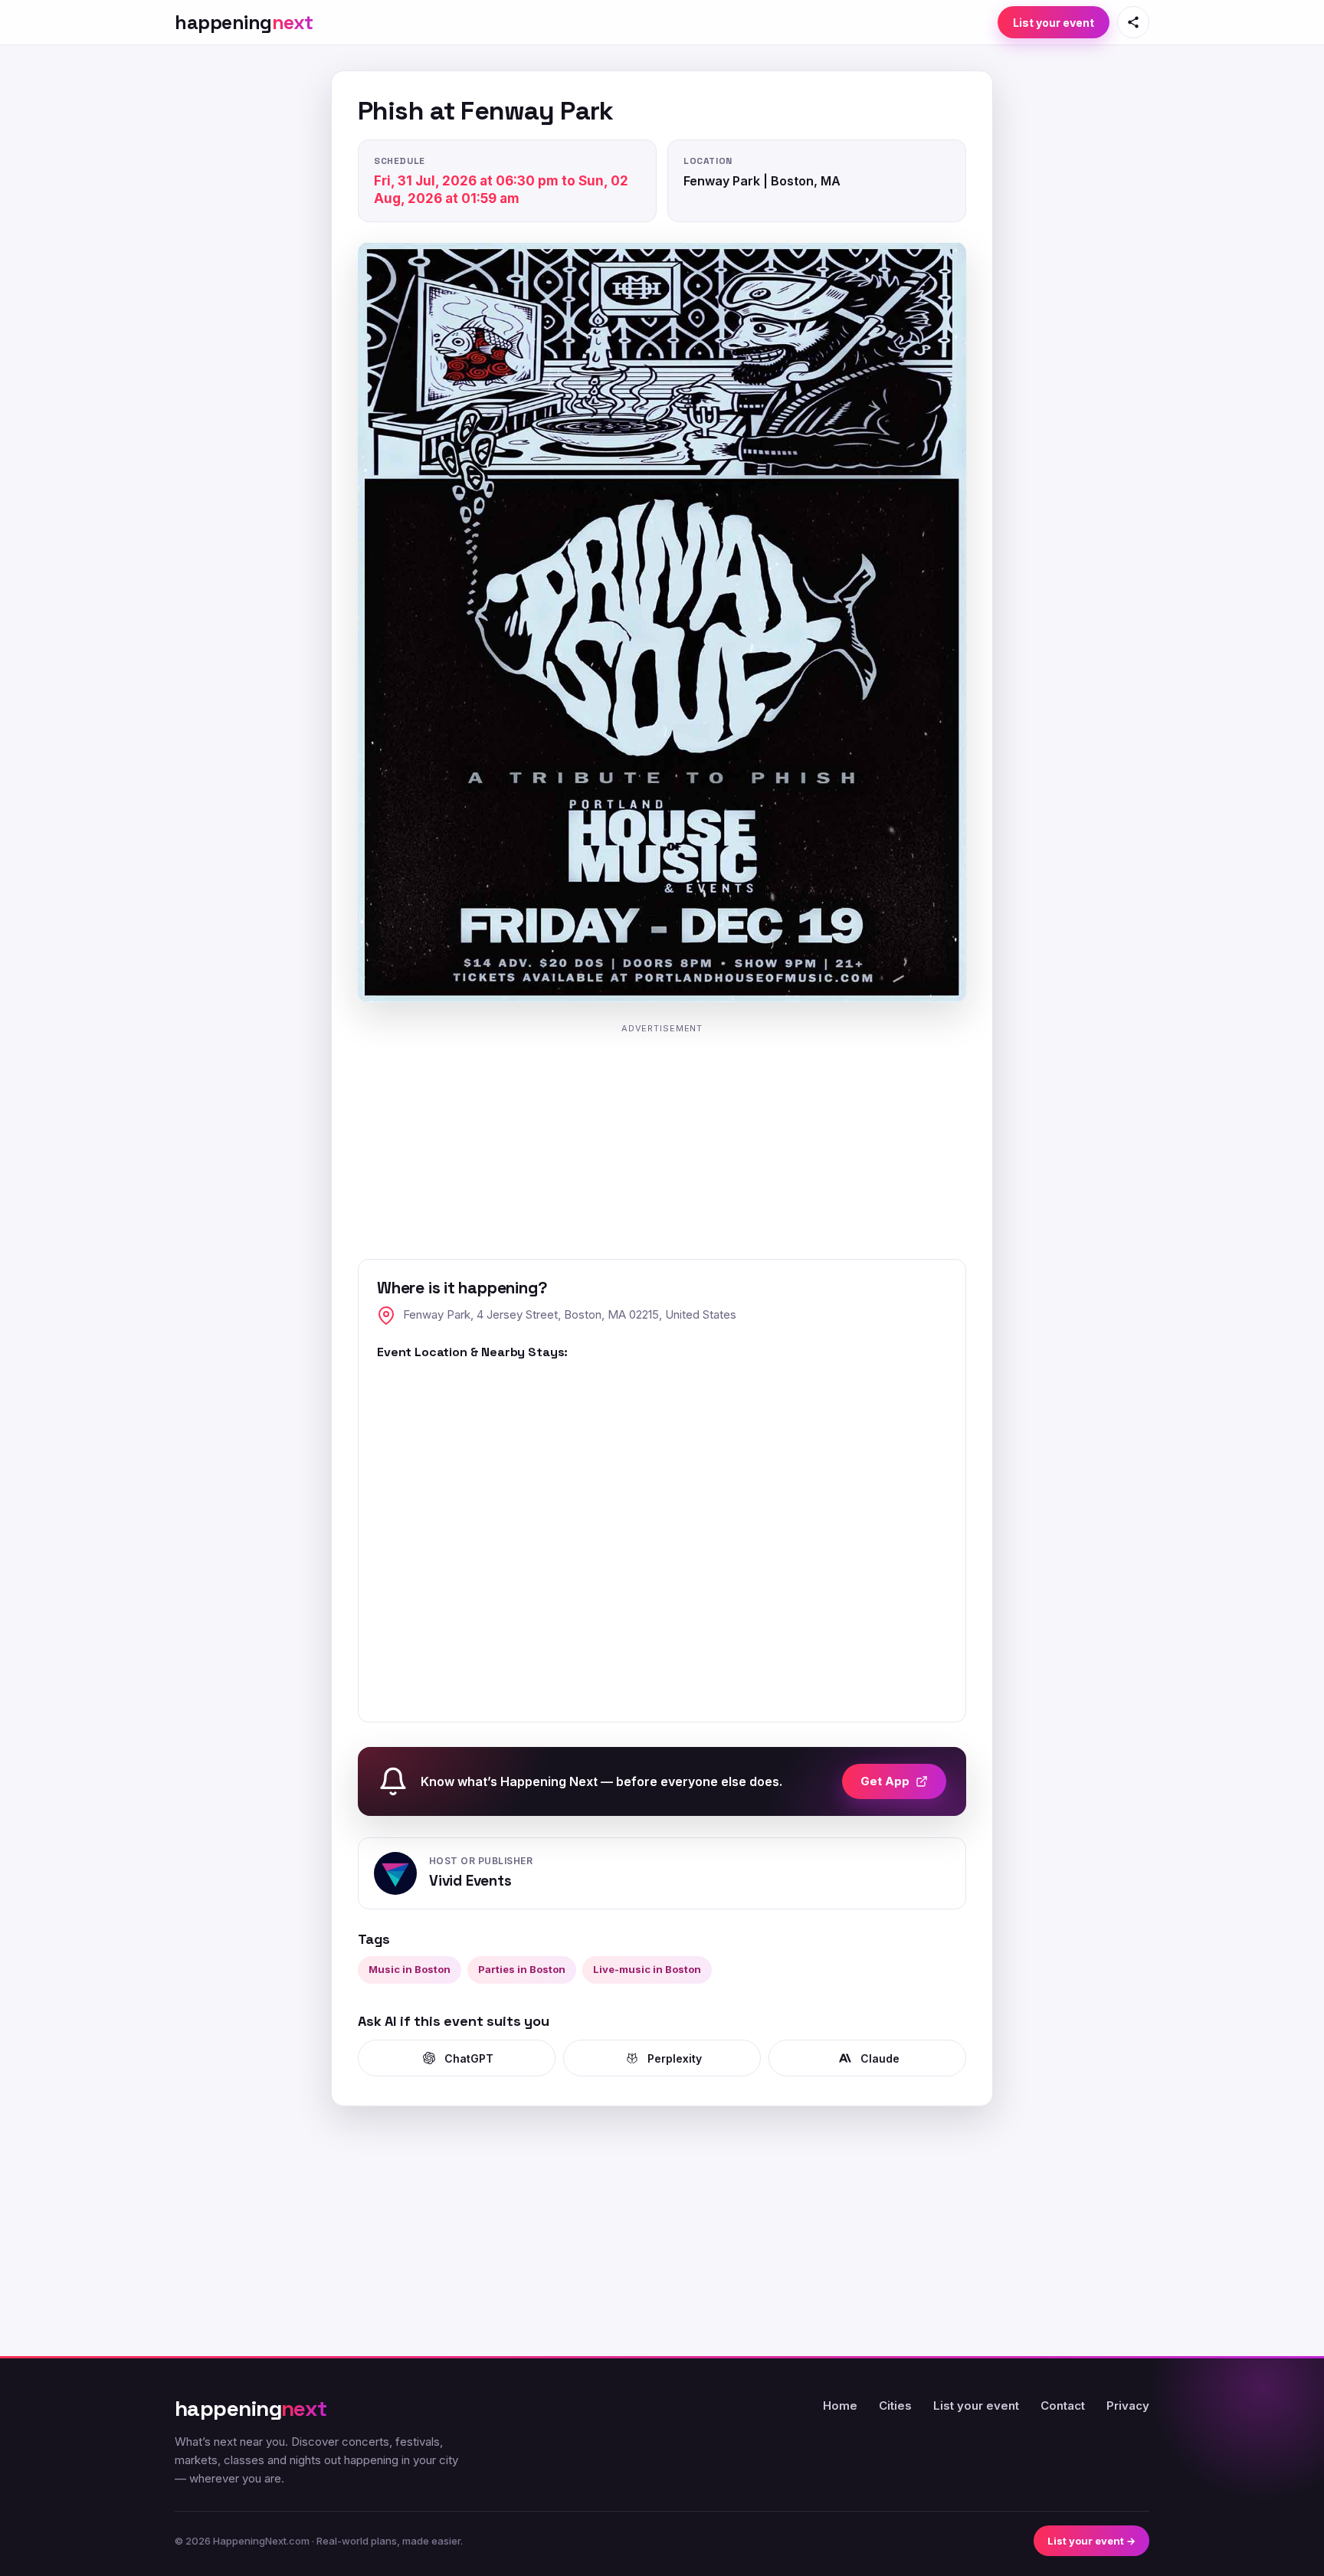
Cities (895, 2406)
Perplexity (675, 2058)
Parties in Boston (522, 1969)
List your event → (1091, 2541)
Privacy (1128, 2406)
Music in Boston (410, 1969)
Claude (880, 2058)
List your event (1054, 23)
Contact (1063, 2406)
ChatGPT (469, 2058)
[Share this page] (1133, 22)
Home (840, 2406)
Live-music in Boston (647, 1969)
